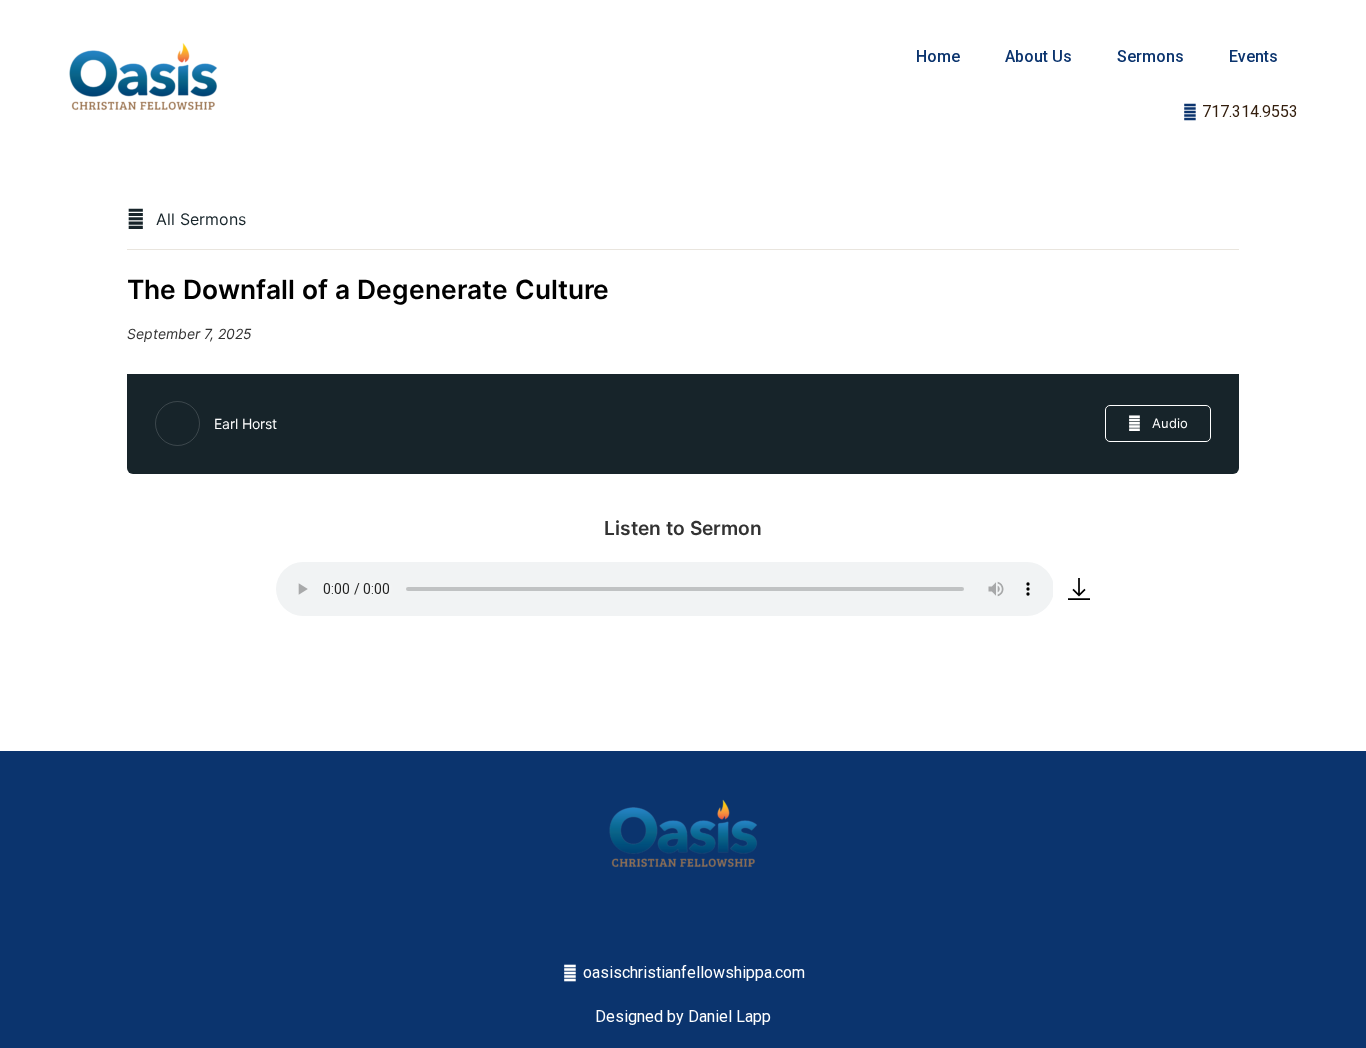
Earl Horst (245, 423)
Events (1253, 56)
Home (938, 56)
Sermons (1150, 56)
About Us (1038, 56)
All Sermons (198, 219)
